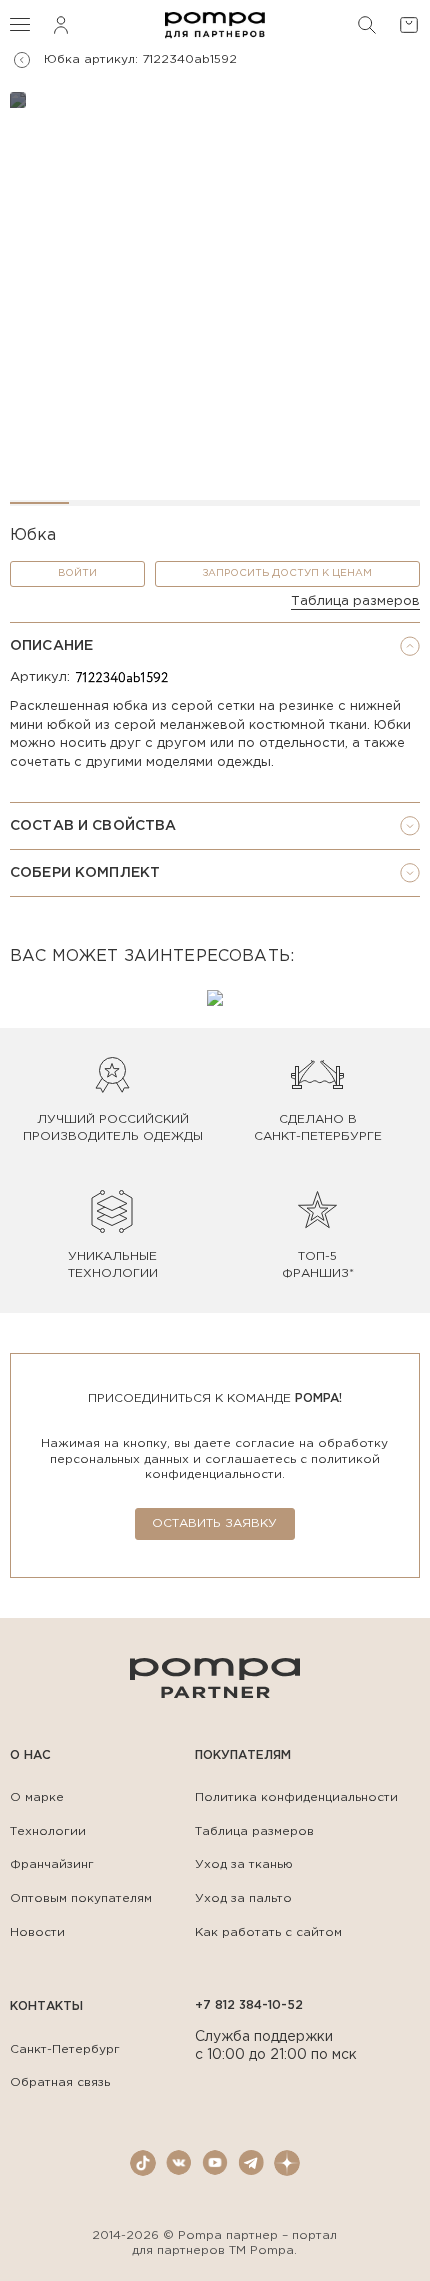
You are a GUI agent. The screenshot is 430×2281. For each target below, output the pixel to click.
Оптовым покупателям (81, 1898)
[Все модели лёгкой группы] (22, 60)
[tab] (215, 646)
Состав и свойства (93, 826)
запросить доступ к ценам (287, 573)
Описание (51, 646)
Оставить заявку (214, 1523)
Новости (37, 1932)
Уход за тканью (244, 1864)
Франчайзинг (52, 1864)
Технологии (48, 1831)
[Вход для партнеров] (61, 25)
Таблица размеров (355, 601)
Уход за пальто (243, 1898)
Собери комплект (85, 873)
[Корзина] (409, 25)
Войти (77, 573)
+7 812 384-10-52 (249, 2005)
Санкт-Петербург (65, 2049)
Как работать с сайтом (268, 1932)
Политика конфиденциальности (296, 1797)
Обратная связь (60, 2082)
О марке (37, 1797)
